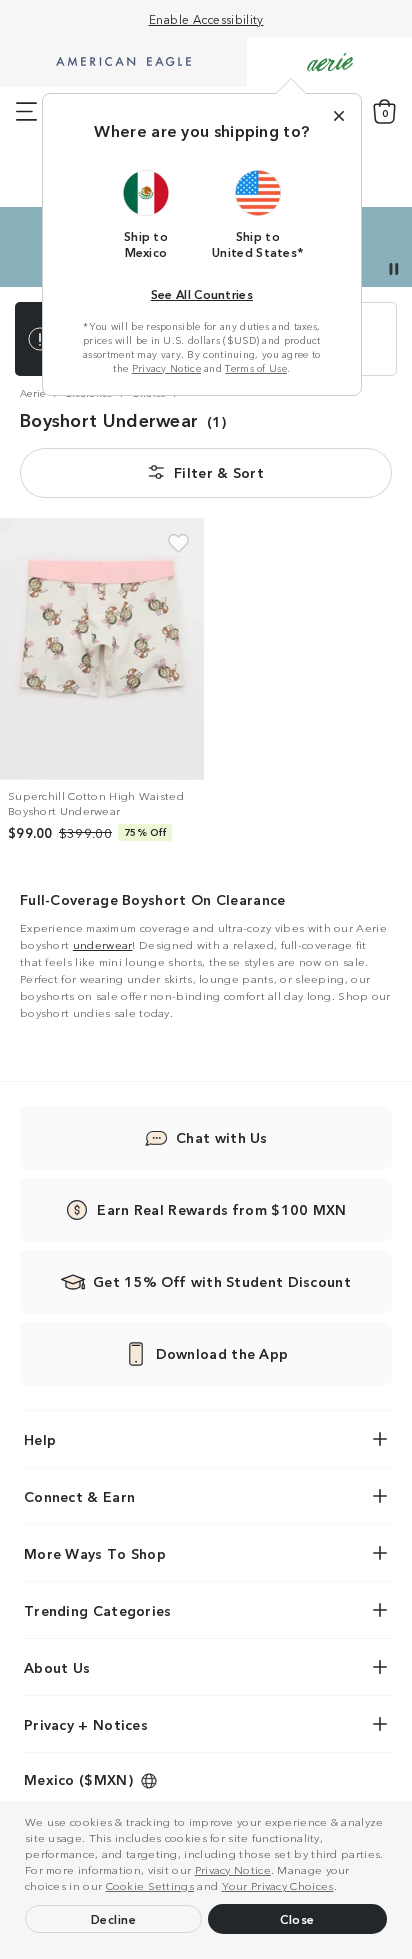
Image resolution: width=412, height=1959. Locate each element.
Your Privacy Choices (278, 1885)
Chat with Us (222, 1137)
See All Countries (202, 293)
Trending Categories (98, 1610)
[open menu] (26, 112)
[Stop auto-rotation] (394, 269)
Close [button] (297, 1918)
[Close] (339, 116)
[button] (342, 1888)
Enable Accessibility (206, 18)
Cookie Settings (150, 1885)
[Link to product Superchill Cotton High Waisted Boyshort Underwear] (102, 649)
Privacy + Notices (86, 1724)
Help (40, 1439)
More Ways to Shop (95, 1553)
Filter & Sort (219, 472)
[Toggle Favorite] (178, 543)
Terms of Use (256, 368)
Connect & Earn (79, 1496)
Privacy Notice (233, 1869)
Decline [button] (114, 1918)
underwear (103, 944)
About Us (57, 1667)
